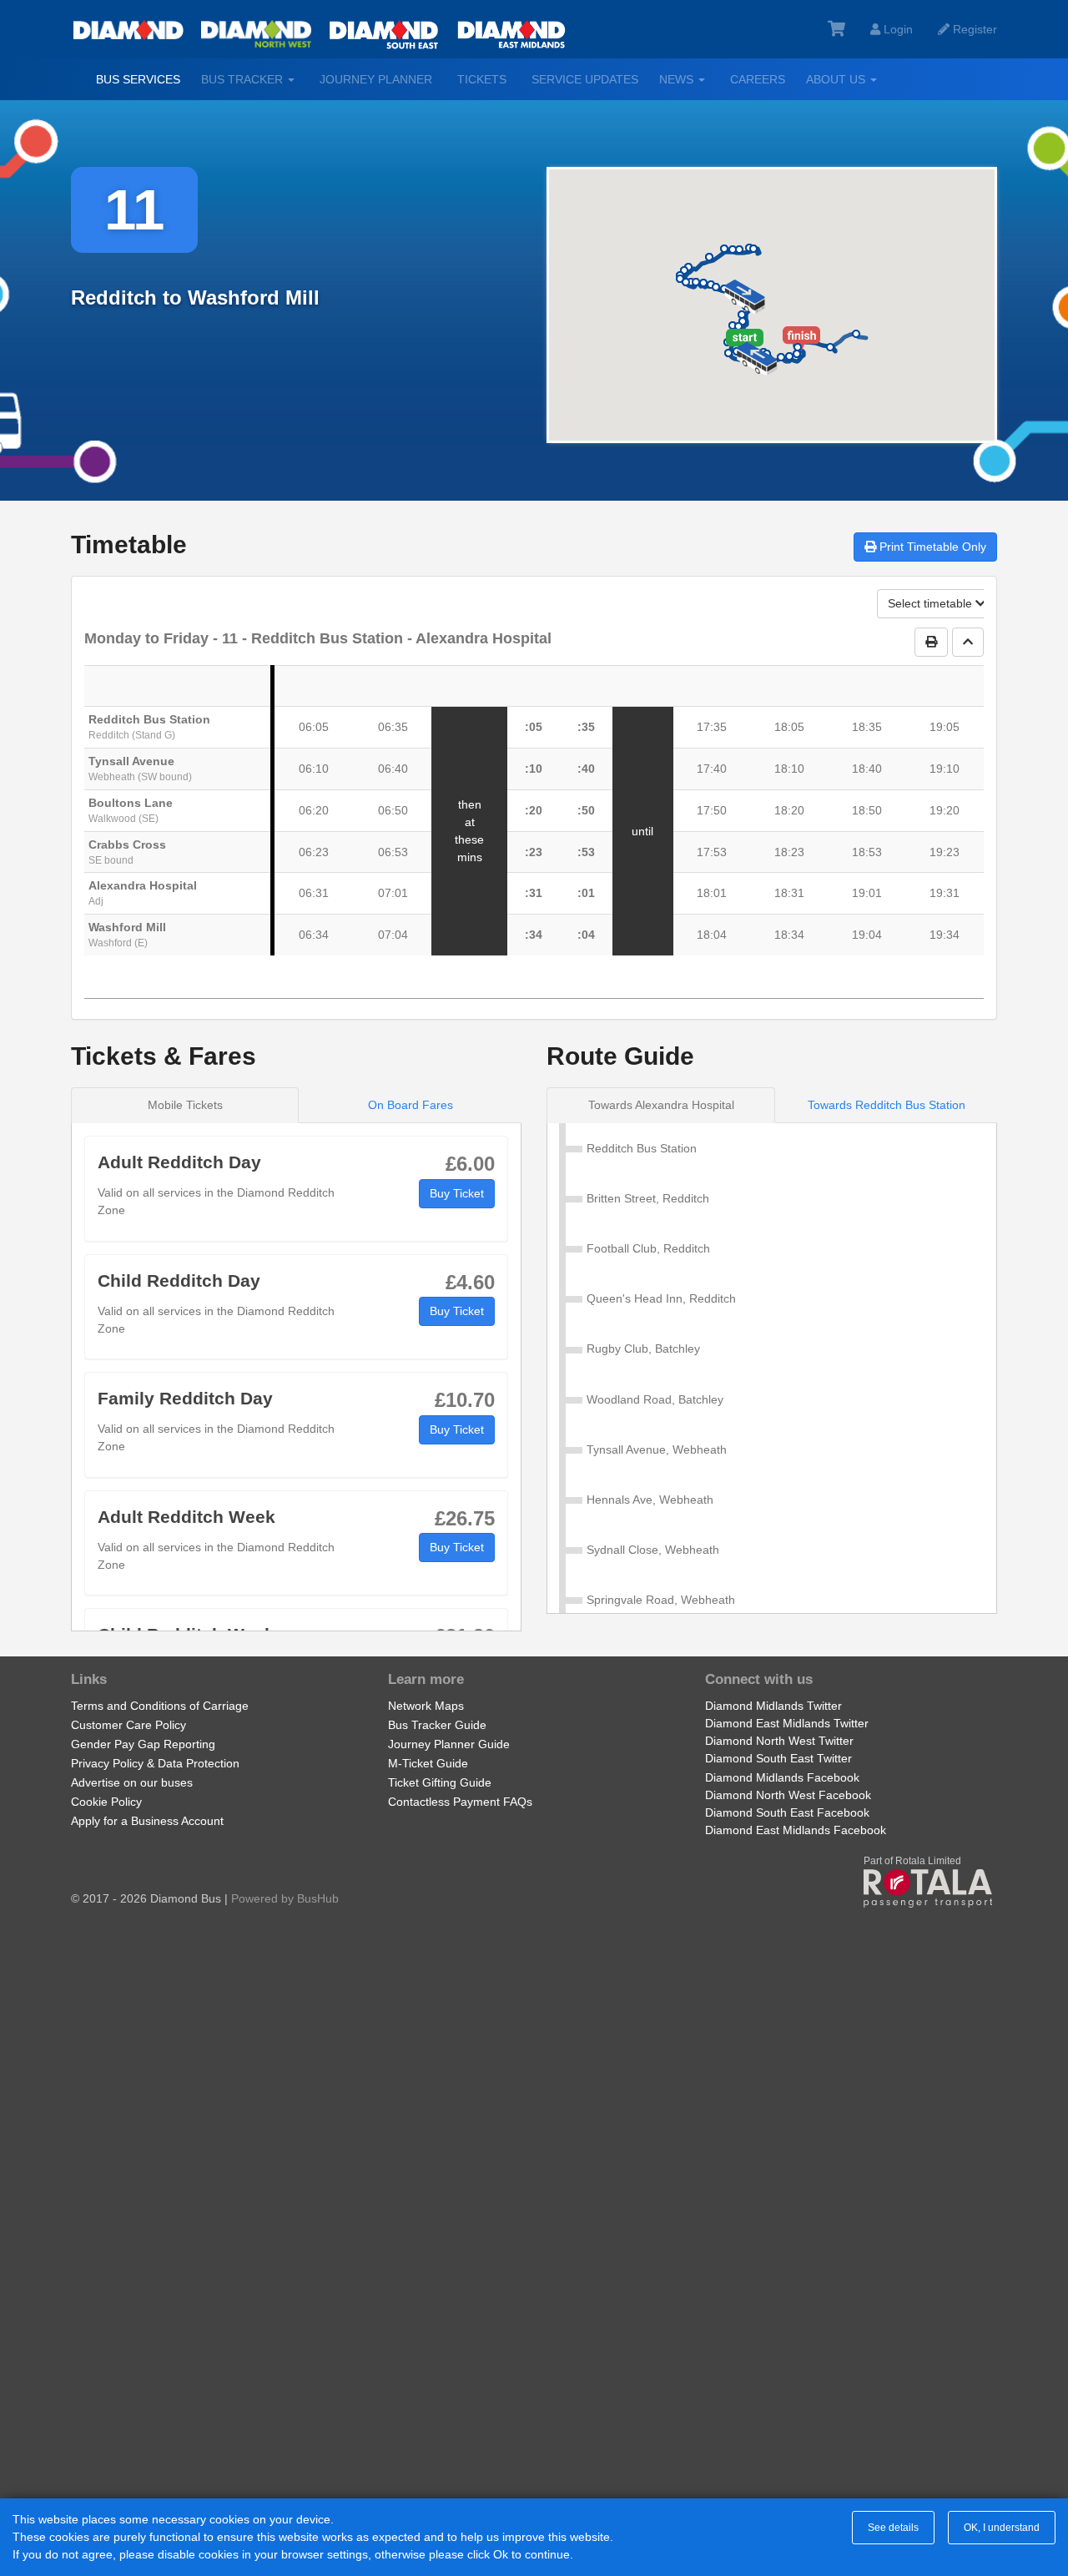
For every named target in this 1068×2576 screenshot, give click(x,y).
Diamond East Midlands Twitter (787, 1723)
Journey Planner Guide (449, 1744)
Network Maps (426, 1706)
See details (893, 2528)
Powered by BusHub (285, 1898)
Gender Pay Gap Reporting (143, 1744)
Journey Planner (376, 79)
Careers (758, 79)
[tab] (661, 1105)
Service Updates (585, 79)
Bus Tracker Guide (437, 1725)
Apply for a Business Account (147, 1821)
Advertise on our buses (132, 1782)
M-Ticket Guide (428, 1763)
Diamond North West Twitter (779, 1741)
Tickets (482, 79)
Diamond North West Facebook (788, 1795)
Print (931, 547)
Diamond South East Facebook (787, 1812)
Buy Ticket (457, 1193)
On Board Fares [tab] (411, 1105)
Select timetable (932, 603)
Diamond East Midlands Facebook (796, 1830)
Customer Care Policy (128, 1725)
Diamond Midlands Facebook (782, 1777)
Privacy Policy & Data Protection (155, 1763)
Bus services (138, 79)
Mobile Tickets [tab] (185, 1105)
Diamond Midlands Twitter (773, 1706)
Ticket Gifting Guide (440, 1782)
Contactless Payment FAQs (460, 1802)
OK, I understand (1002, 2528)
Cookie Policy (106, 1802)
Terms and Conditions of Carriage (160, 1706)
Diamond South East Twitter (778, 1758)
